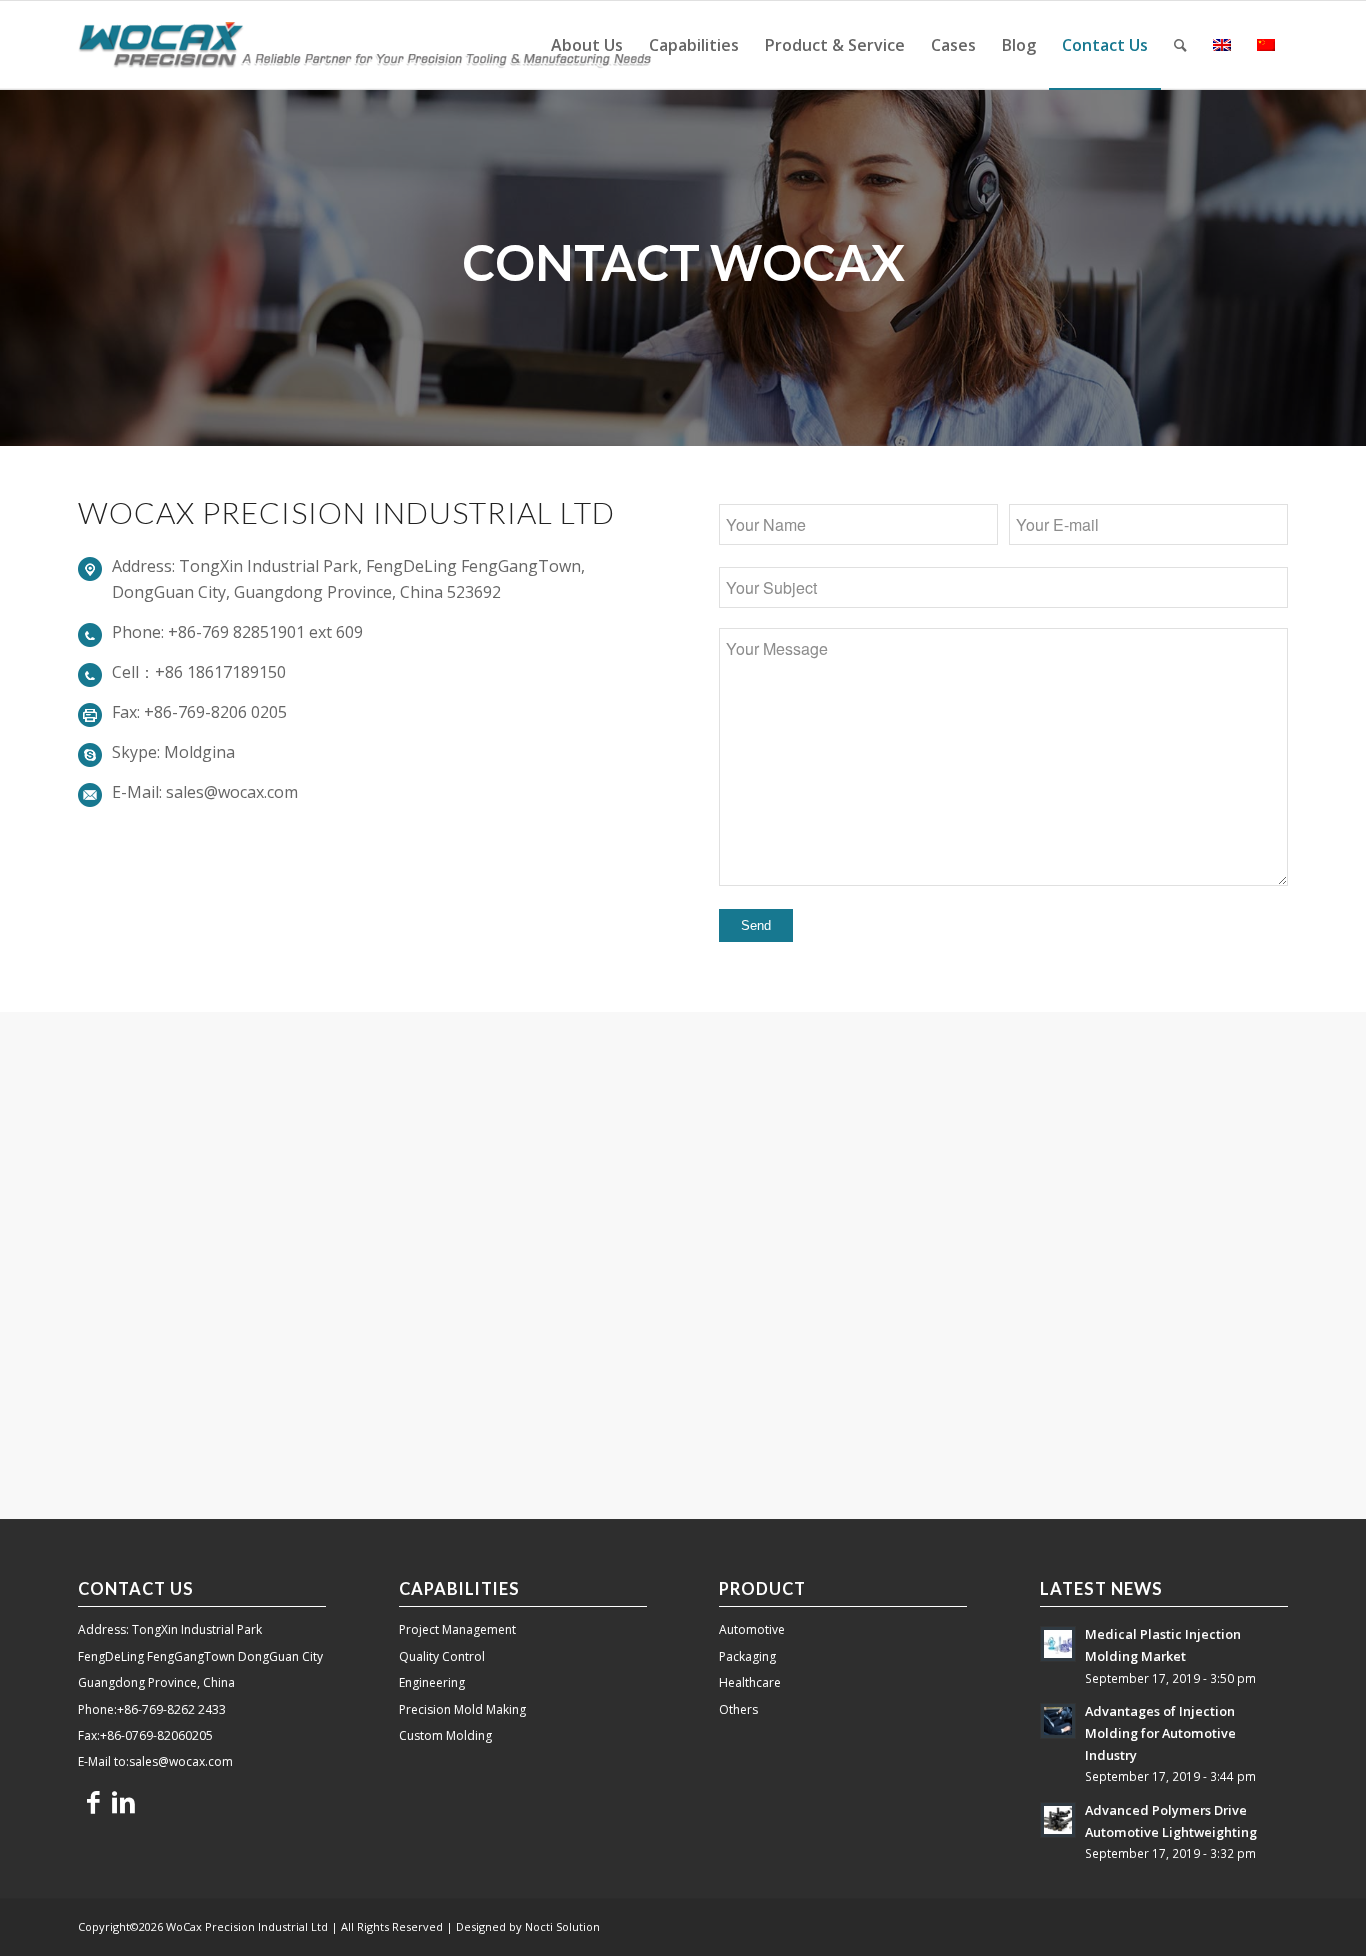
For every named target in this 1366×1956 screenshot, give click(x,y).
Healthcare (750, 1682)
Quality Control (442, 1656)
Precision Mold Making (462, 1709)
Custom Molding (445, 1735)
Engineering (432, 1682)
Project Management (457, 1629)
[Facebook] (93, 1801)
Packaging (747, 1656)
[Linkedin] (123, 1801)
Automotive (752, 1629)
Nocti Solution (562, 1926)
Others (738, 1709)
